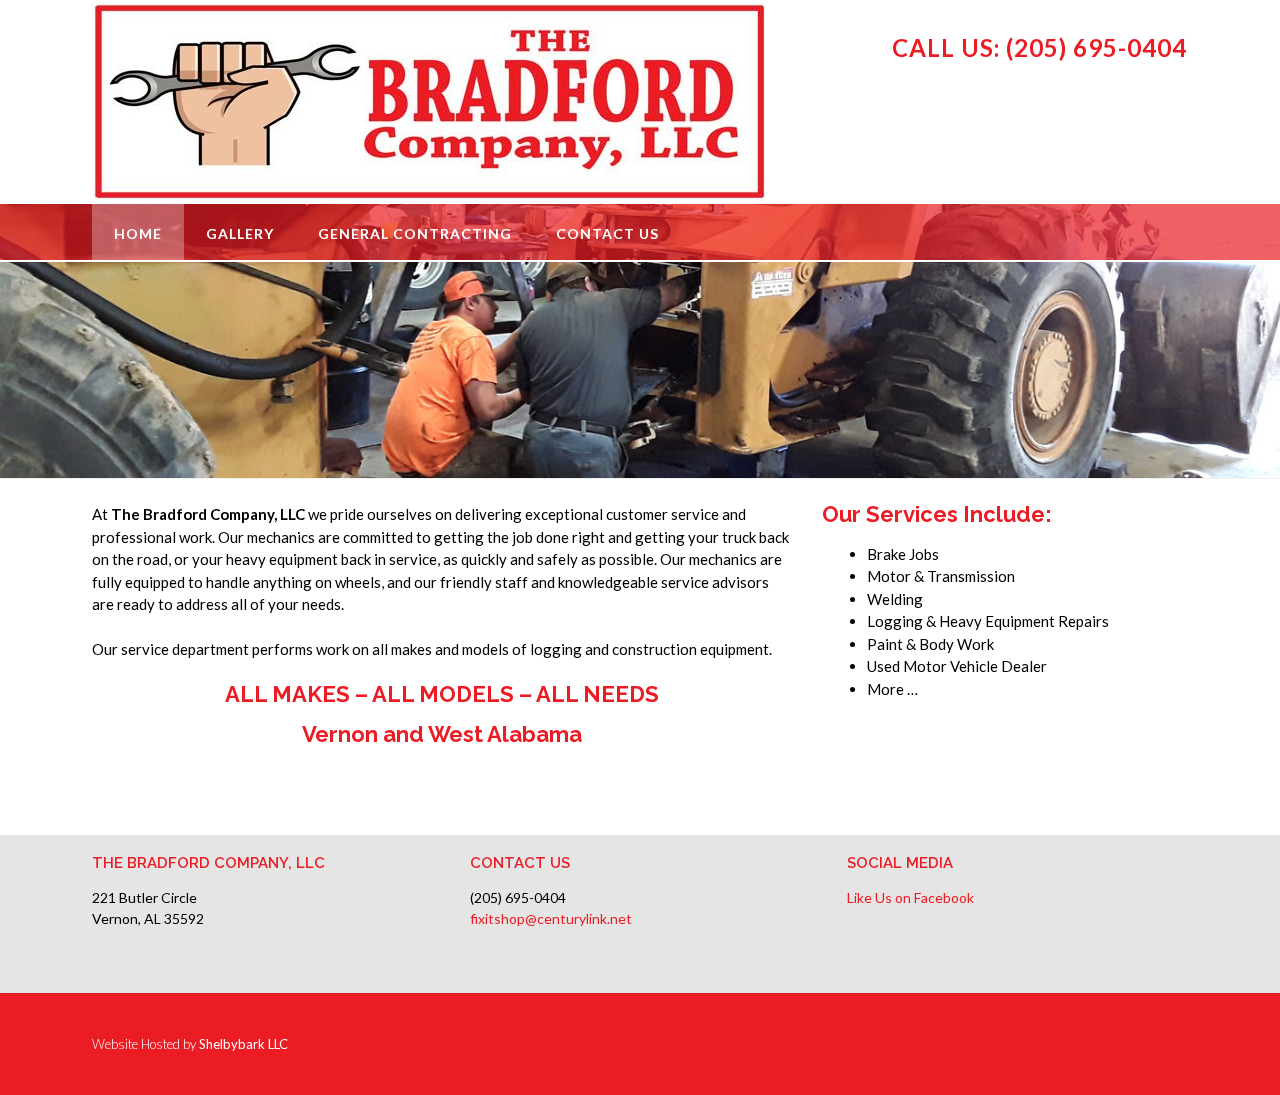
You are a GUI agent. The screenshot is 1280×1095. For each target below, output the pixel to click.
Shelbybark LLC (243, 1044)
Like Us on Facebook (910, 897)
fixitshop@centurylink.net (551, 918)
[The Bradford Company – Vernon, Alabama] (430, 102)
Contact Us (607, 233)
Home (138, 233)
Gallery (240, 233)
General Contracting (415, 233)
